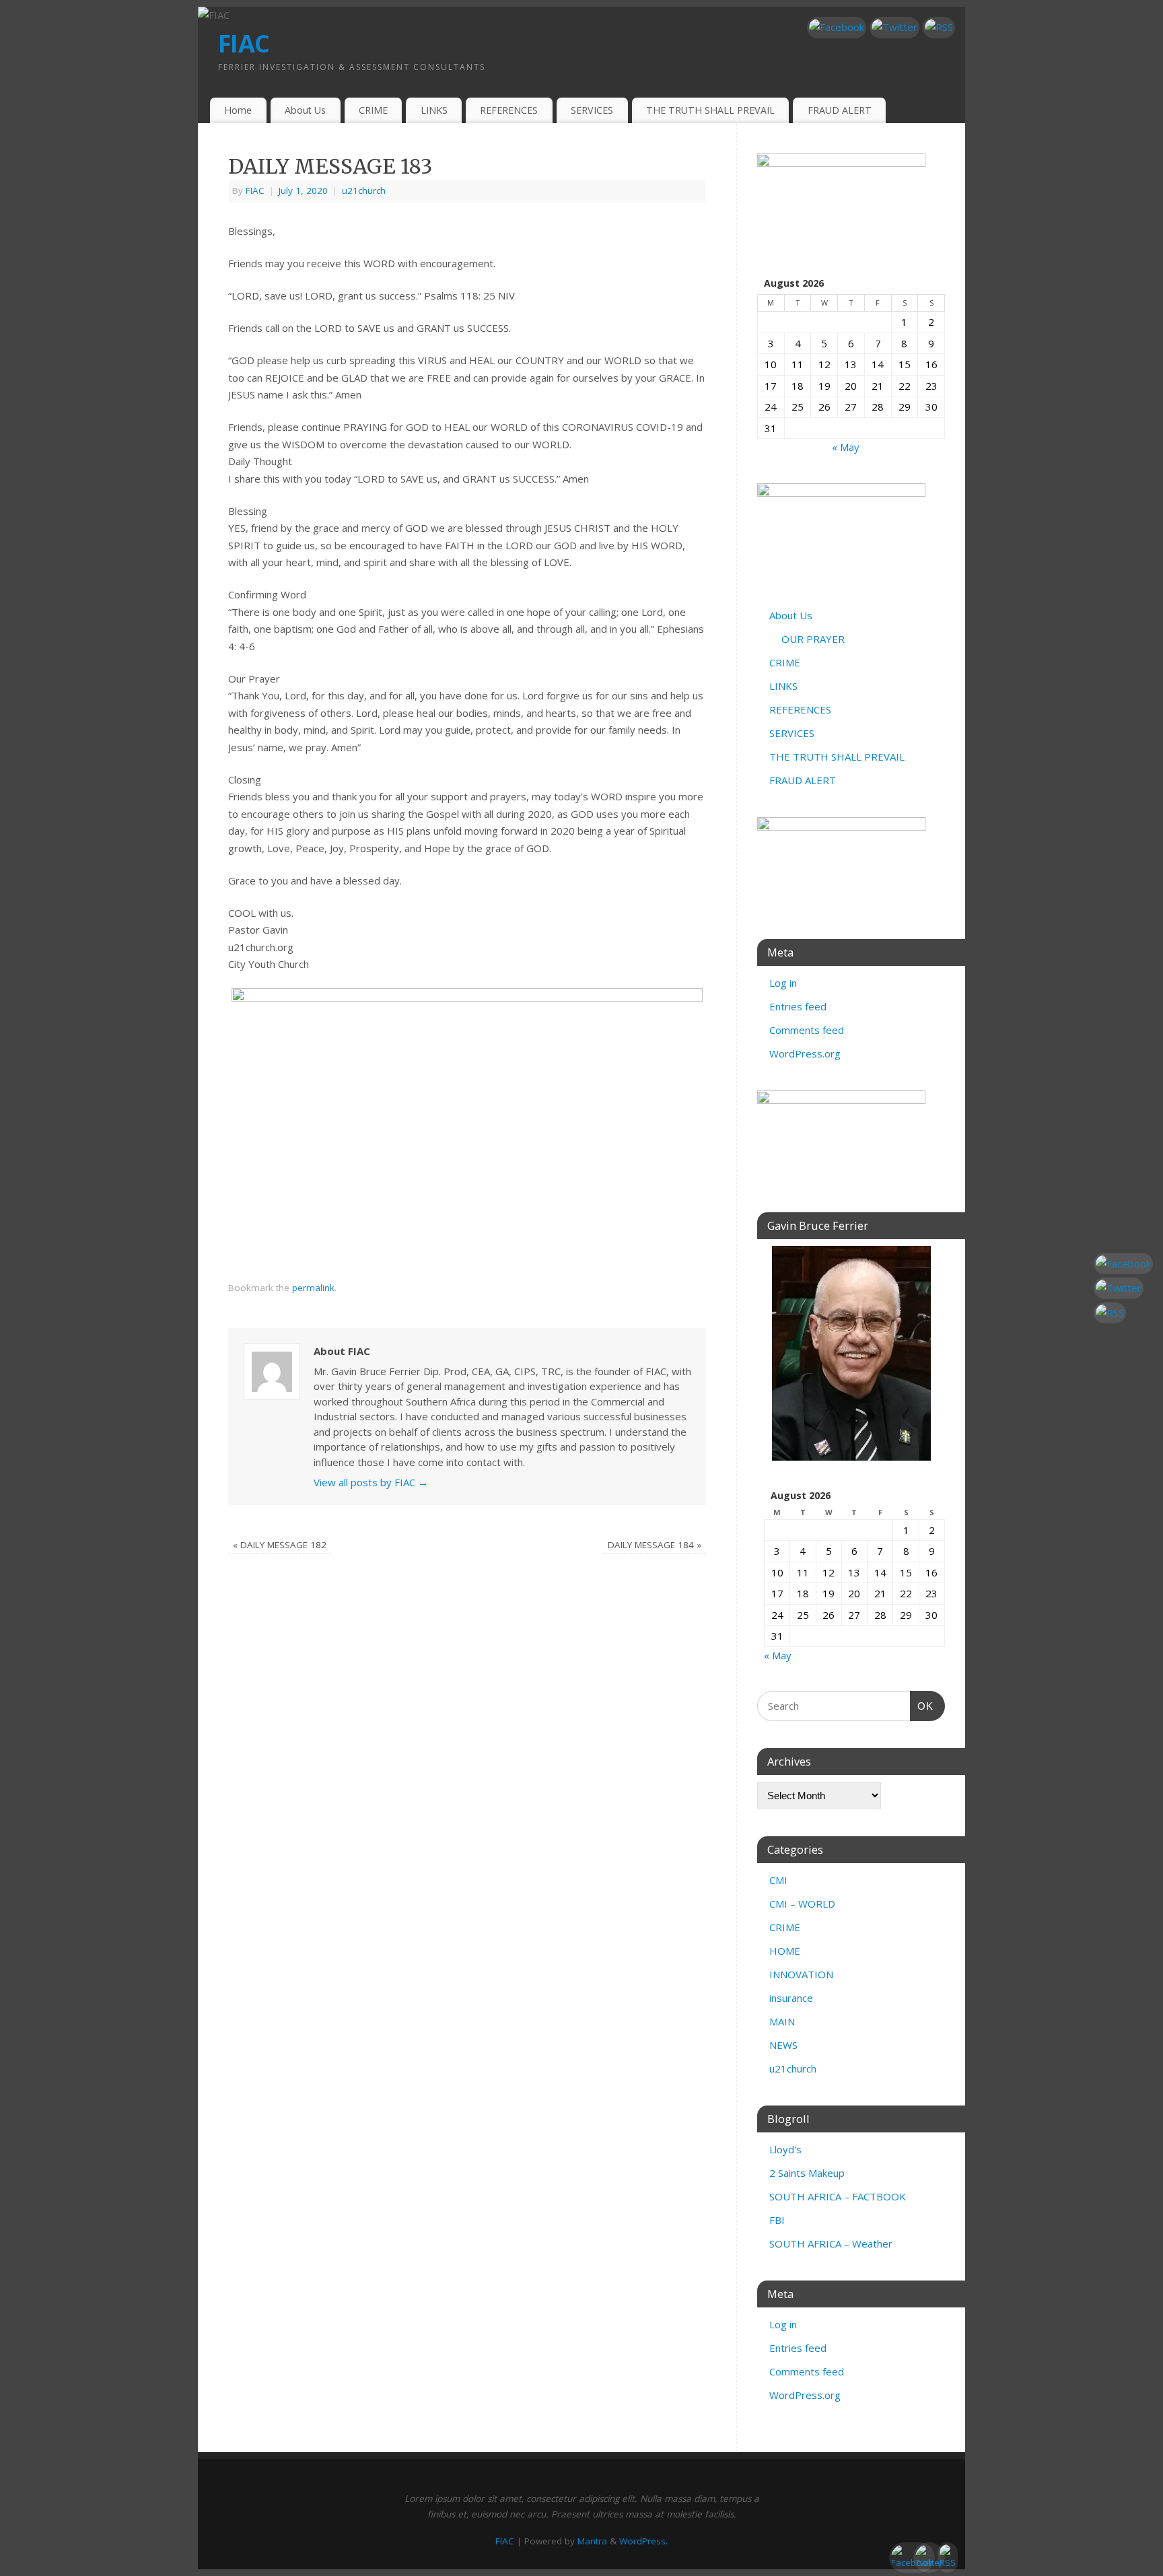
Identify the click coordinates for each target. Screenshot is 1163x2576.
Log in (783, 983)
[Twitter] (894, 28)
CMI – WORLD (802, 1904)
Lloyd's (785, 2149)
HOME (785, 1951)
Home (238, 110)
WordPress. (643, 2541)
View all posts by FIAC (371, 1482)
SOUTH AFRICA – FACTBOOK (838, 2196)
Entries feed (798, 1006)
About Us (305, 110)
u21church (364, 190)
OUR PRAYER (813, 639)
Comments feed (807, 1030)
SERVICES (592, 110)
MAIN (782, 2021)
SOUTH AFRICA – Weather (831, 2243)
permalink (313, 1288)
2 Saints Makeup (807, 2173)
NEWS (783, 2045)
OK (922, 1706)
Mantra (592, 2541)
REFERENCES (509, 110)
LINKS (434, 110)
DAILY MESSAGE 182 (280, 1545)
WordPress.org (805, 1053)
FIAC (244, 43)
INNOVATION (801, 1974)
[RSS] (939, 28)
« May (846, 447)
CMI (778, 1880)
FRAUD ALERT (840, 110)
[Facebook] (837, 28)
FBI (777, 2220)
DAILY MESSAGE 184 (655, 1545)
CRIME (373, 110)
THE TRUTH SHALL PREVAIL (710, 110)
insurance (791, 1998)
